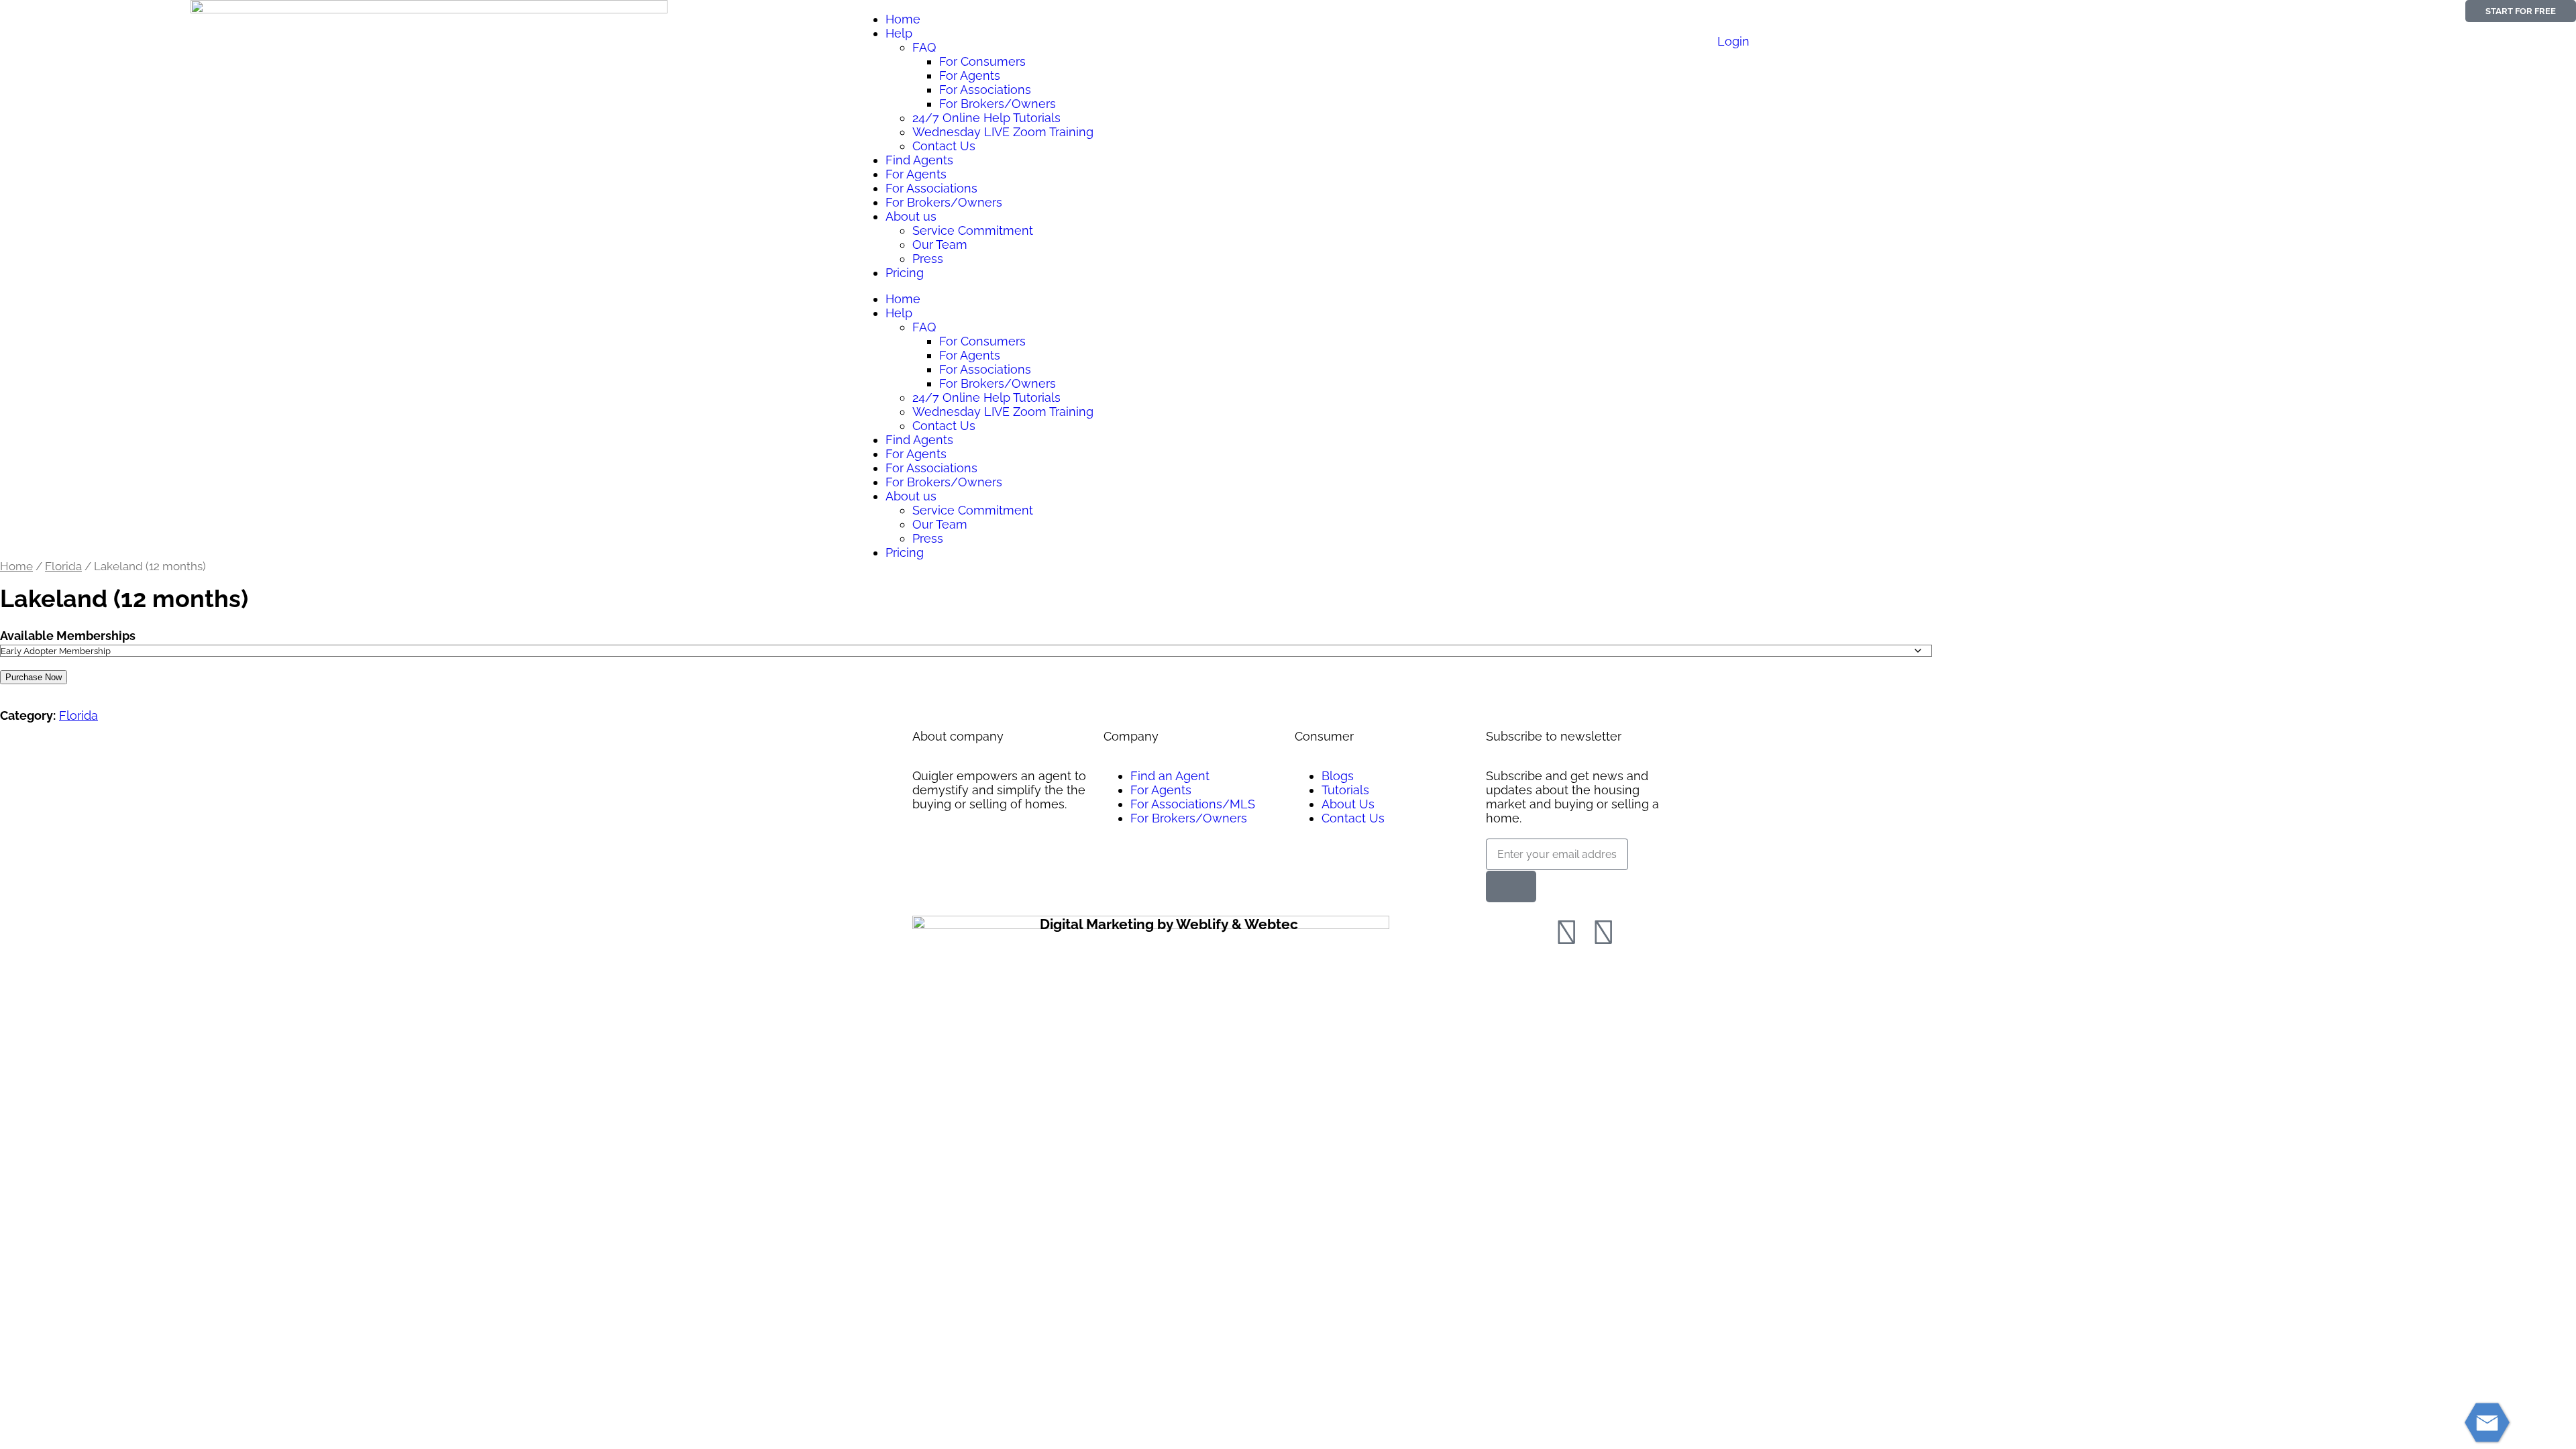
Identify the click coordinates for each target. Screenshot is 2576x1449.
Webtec (1271, 924)
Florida (63, 566)
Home (903, 19)
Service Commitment (973, 230)
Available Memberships (68, 636)
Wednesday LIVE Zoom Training (1003, 132)
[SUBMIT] (1511, 887)
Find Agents (919, 160)
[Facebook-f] (1566, 932)
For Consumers (982, 61)
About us (911, 216)
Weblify (1202, 924)
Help (899, 33)
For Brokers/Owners (998, 104)
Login (1733, 41)
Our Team (940, 245)
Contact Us (944, 146)
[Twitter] (1603, 932)
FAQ (924, 47)
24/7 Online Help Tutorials (986, 118)
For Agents (970, 75)
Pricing (905, 273)
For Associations (985, 90)
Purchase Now (34, 677)
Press (928, 259)
